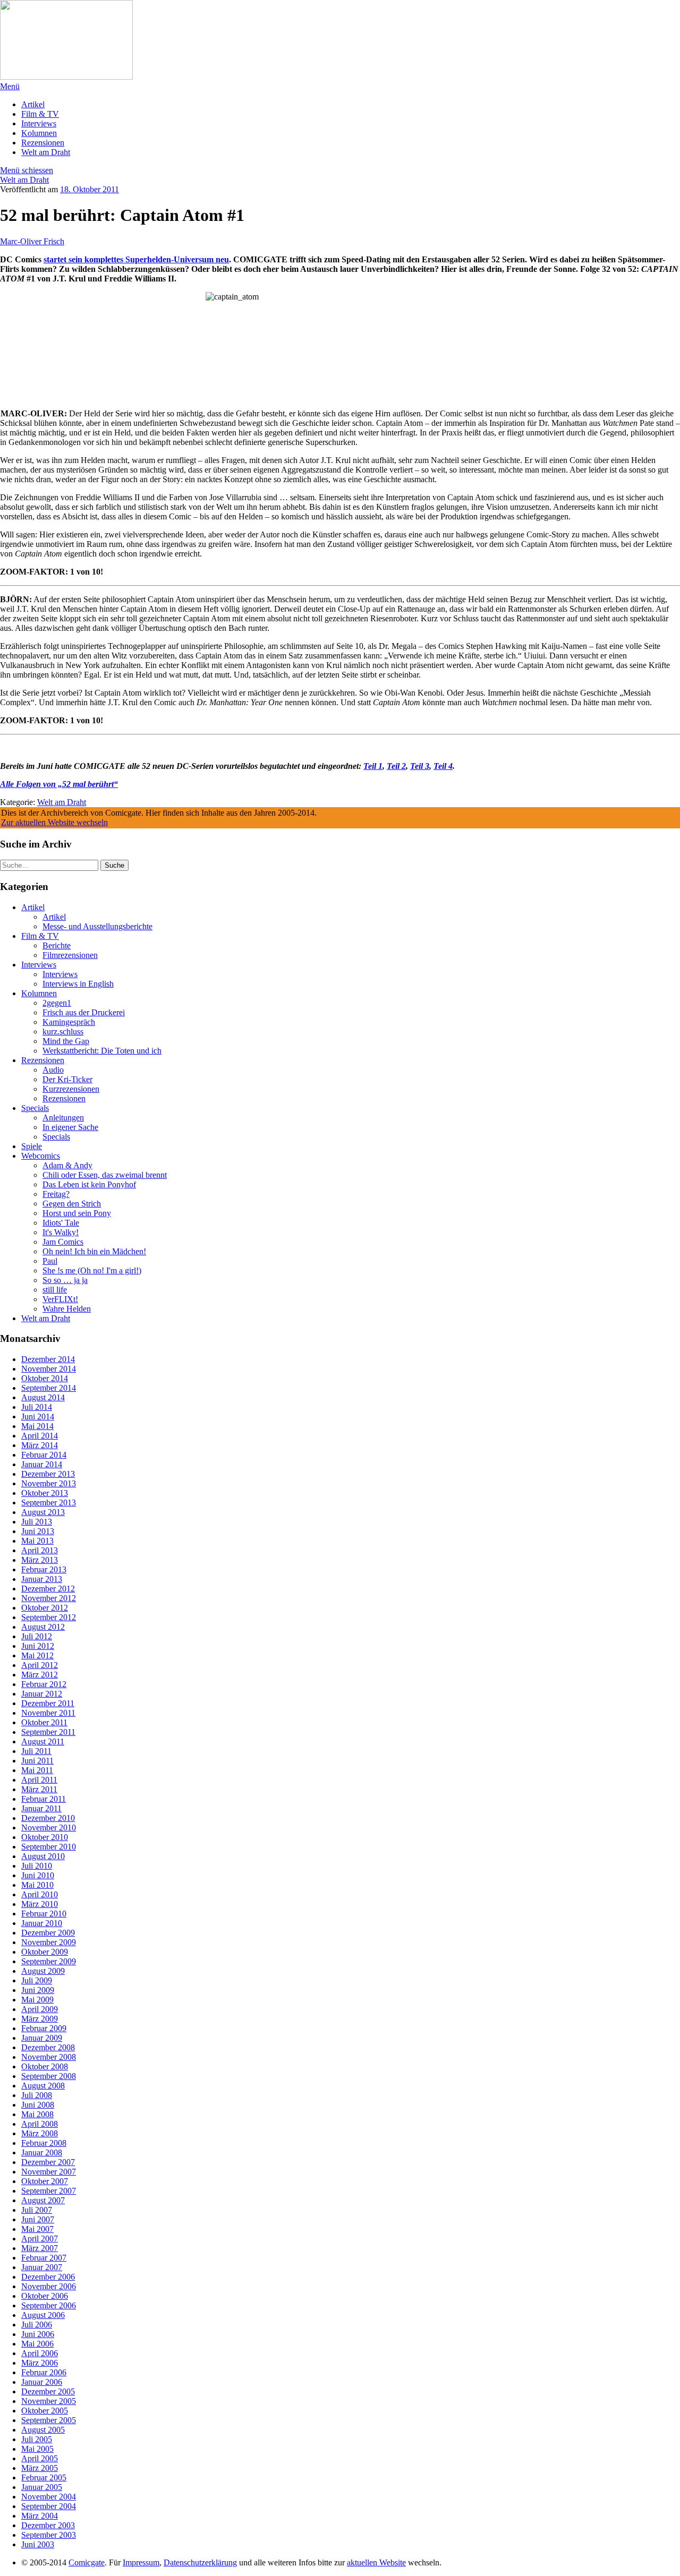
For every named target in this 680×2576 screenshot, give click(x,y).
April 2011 (39, 1780)
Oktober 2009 (45, 1952)
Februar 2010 (44, 1914)
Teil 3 (420, 766)
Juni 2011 (37, 1761)
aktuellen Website (376, 2562)
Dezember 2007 (48, 2162)
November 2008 (49, 2057)
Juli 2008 (37, 2095)
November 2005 (49, 2401)
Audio (53, 1070)
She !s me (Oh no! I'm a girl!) (92, 1270)
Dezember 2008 (48, 2047)
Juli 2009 (37, 1980)
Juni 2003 (38, 2544)
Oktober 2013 (45, 1493)
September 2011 (48, 1732)
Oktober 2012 (45, 1608)
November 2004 (49, 2497)
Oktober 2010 (45, 1837)
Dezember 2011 (48, 1703)
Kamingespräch (69, 1022)
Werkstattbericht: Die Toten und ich (102, 1051)
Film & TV (40, 114)
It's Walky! (61, 1232)
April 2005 (40, 2458)
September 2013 (49, 1503)
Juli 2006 (37, 2325)
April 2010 (40, 1894)
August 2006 (43, 2315)
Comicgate (87, 2562)
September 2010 (49, 1847)
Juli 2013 (37, 1522)
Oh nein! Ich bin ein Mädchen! (94, 1251)
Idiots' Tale (61, 1223)
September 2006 (49, 2305)
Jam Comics (63, 1242)
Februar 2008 (44, 2143)
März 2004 (40, 2516)
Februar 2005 (44, 2477)
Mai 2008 (37, 2114)
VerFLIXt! (60, 1299)
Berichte (57, 945)
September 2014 (49, 1388)
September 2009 (49, 1961)
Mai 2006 (37, 2344)
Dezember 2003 (48, 2525)
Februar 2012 (44, 1684)
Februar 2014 (44, 1455)
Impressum (141, 2562)
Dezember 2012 (48, 1589)
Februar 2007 (44, 2258)
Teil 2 (396, 766)
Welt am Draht (46, 152)
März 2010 (40, 1904)
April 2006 (40, 2353)
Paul (50, 1261)
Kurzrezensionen (71, 1089)
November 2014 (49, 1369)
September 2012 (49, 1617)
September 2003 (49, 2535)
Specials (35, 1108)
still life (55, 1290)
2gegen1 (57, 1003)
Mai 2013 (37, 1541)
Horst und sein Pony (77, 1213)
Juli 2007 (37, 2210)
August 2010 (43, 1856)
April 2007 (40, 2239)
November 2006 (49, 2286)
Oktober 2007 (45, 2181)
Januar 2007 (42, 2267)
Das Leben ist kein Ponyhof (89, 1184)
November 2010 (49, 1828)
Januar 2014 (42, 1464)
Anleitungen (63, 1118)
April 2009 (40, 2009)
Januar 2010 (42, 1923)
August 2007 (43, 2200)
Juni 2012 (38, 1646)
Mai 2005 (37, 2449)
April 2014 (40, 1436)
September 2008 (49, 2076)
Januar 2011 (41, 1808)
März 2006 (40, 2363)
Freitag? (56, 1194)
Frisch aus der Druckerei (84, 1012)
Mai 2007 (37, 2229)
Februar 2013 (44, 1569)
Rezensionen (43, 143)
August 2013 (43, 1512)
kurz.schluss (63, 1032)
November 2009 (49, 1942)
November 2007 (49, 2172)
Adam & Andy (67, 1165)
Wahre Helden (67, 1309)
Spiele (32, 1146)
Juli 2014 (37, 1407)
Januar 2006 (42, 2382)
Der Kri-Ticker (67, 1079)
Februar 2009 (44, 2028)
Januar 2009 (42, 2038)
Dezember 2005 (48, 2391)
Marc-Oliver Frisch (32, 241)
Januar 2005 (42, 2487)
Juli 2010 (37, 1866)
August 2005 (43, 2430)
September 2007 (49, 2191)
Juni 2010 (38, 1875)
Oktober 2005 (45, 2411)
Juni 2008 (38, 2105)
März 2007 (40, 2248)
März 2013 (40, 1560)
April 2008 (40, 2124)
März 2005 (40, 2468)
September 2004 (49, 2506)
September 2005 (49, 2420)
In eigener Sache (70, 1127)
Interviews (39, 123)
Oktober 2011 (44, 1722)
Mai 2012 (37, 1655)
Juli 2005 (37, 2439)
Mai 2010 (37, 1885)
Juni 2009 (38, 1990)
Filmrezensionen (70, 955)
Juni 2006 (38, 2334)
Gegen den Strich (72, 1204)
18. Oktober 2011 (90, 189)
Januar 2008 (42, 2153)
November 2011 (48, 1713)
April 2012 (40, 1665)
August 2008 (43, 2086)
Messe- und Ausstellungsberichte (97, 926)
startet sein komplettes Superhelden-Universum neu (136, 259)
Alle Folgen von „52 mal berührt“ (59, 784)
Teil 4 (443, 766)
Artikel (33, 104)
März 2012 (40, 1675)
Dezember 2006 (48, 2277)
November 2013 (49, 1483)
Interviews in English (78, 984)
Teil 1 (373, 766)
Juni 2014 (38, 1417)
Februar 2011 (44, 1799)
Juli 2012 (37, 1636)
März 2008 (40, 2133)
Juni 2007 (38, 2219)
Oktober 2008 (45, 2066)
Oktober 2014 (45, 1378)
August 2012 (43, 1627)
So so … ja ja (65, 1280)
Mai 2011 (37, 1770)
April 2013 (40, 1550)
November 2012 (49, 1598)
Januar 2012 (42, 1694)
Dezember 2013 (48, 1474)
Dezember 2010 (48, 1818)
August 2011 (43, 1741)
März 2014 (40, 1445)
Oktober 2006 (45, 2296)
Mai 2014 (37, 1426)
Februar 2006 (44, 2372)
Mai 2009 (37, 2000)
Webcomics (41, 1156)
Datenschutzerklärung (200, 2562)
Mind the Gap (66, 1041)
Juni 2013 (38, 1531)
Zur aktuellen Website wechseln (54, 822)
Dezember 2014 (48, 1359)
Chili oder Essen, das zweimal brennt (105, 1175)
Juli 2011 (36, 1751)
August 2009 (43, 1971)
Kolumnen (39, 133)
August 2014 (43, 1397)
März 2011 (39, 1789)
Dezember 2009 (48, 1933)
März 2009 (40, 2019)
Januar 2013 (42, 1579)
